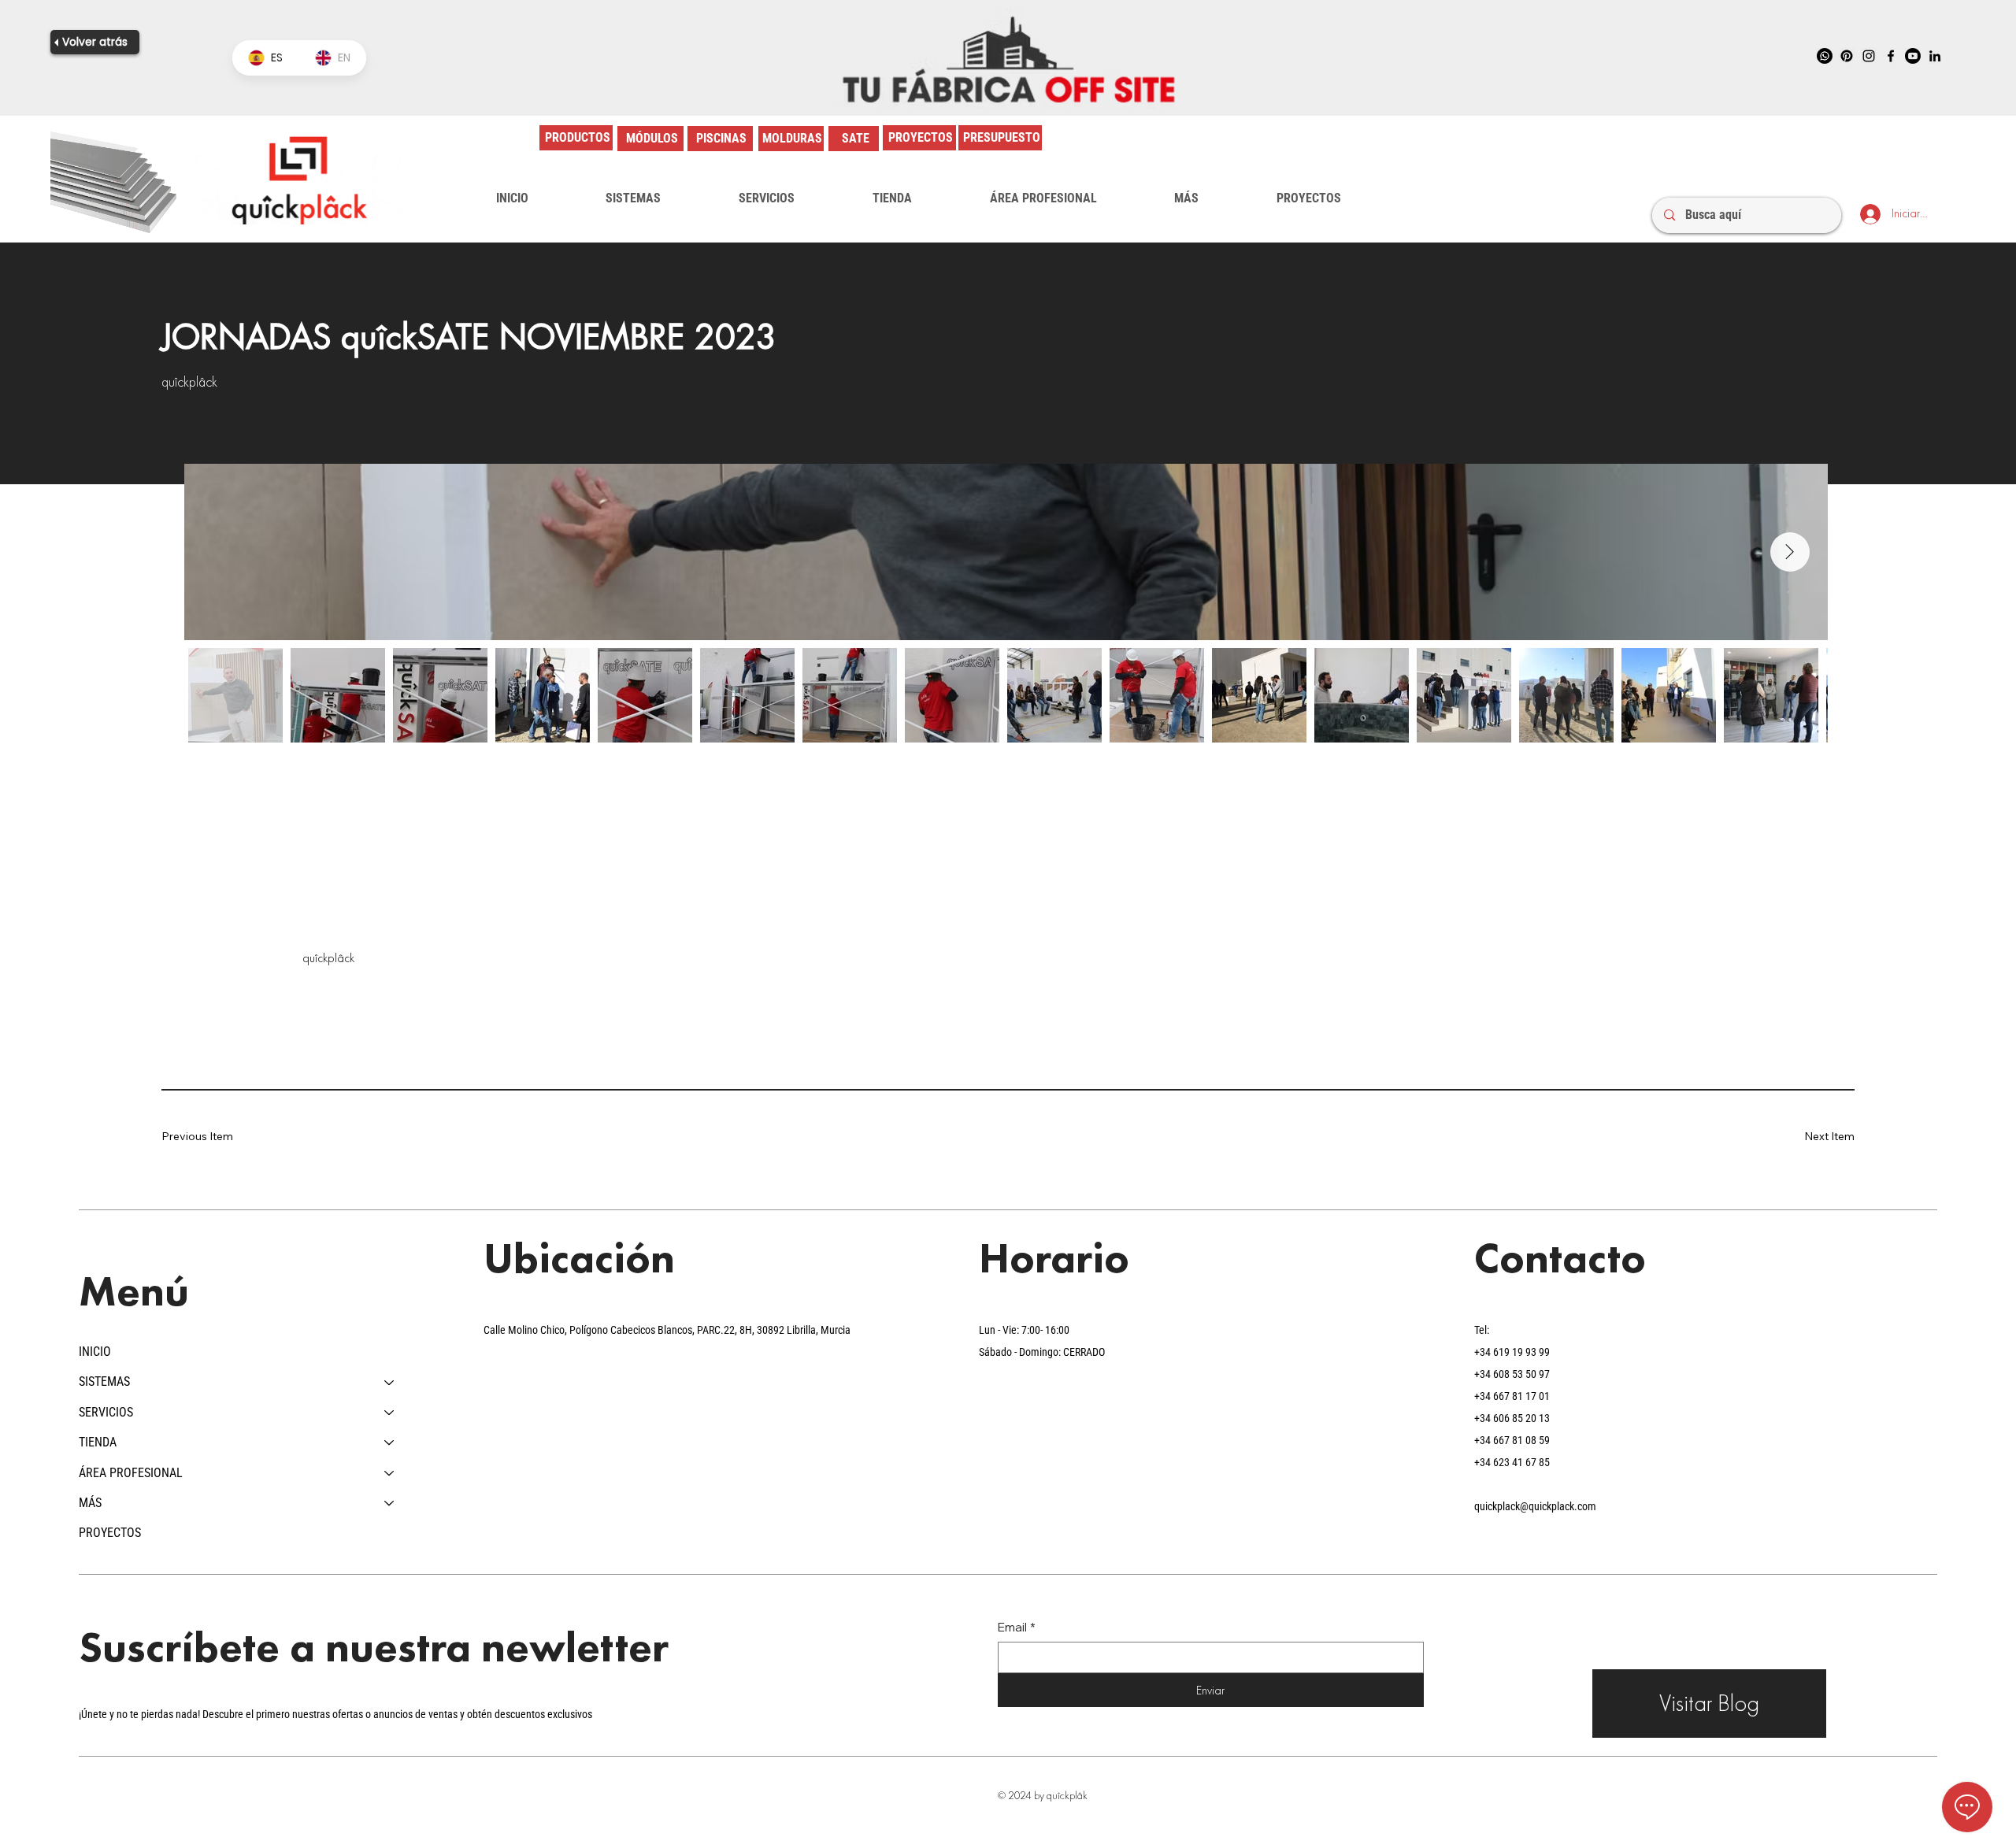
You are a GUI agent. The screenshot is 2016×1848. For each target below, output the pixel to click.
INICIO (95, 1352)
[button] (634, 198)
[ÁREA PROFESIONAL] (390, 1473)
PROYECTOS (110, 1533)
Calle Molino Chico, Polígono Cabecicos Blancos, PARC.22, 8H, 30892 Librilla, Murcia (667, 1330)
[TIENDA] (390, 1442)
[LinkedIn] (1935, 56)
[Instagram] (1869, 56)
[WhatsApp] (1825, 56)
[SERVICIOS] (390, 1413)
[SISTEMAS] (390, 1382)
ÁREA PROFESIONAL (131, 1473)
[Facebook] (1891, 56)
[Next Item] (1790, 552)
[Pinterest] (1847, 56)
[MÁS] (390, 1503)
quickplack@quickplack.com (1535, 1506)
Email (1017, 1627)
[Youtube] (1913, 56)
